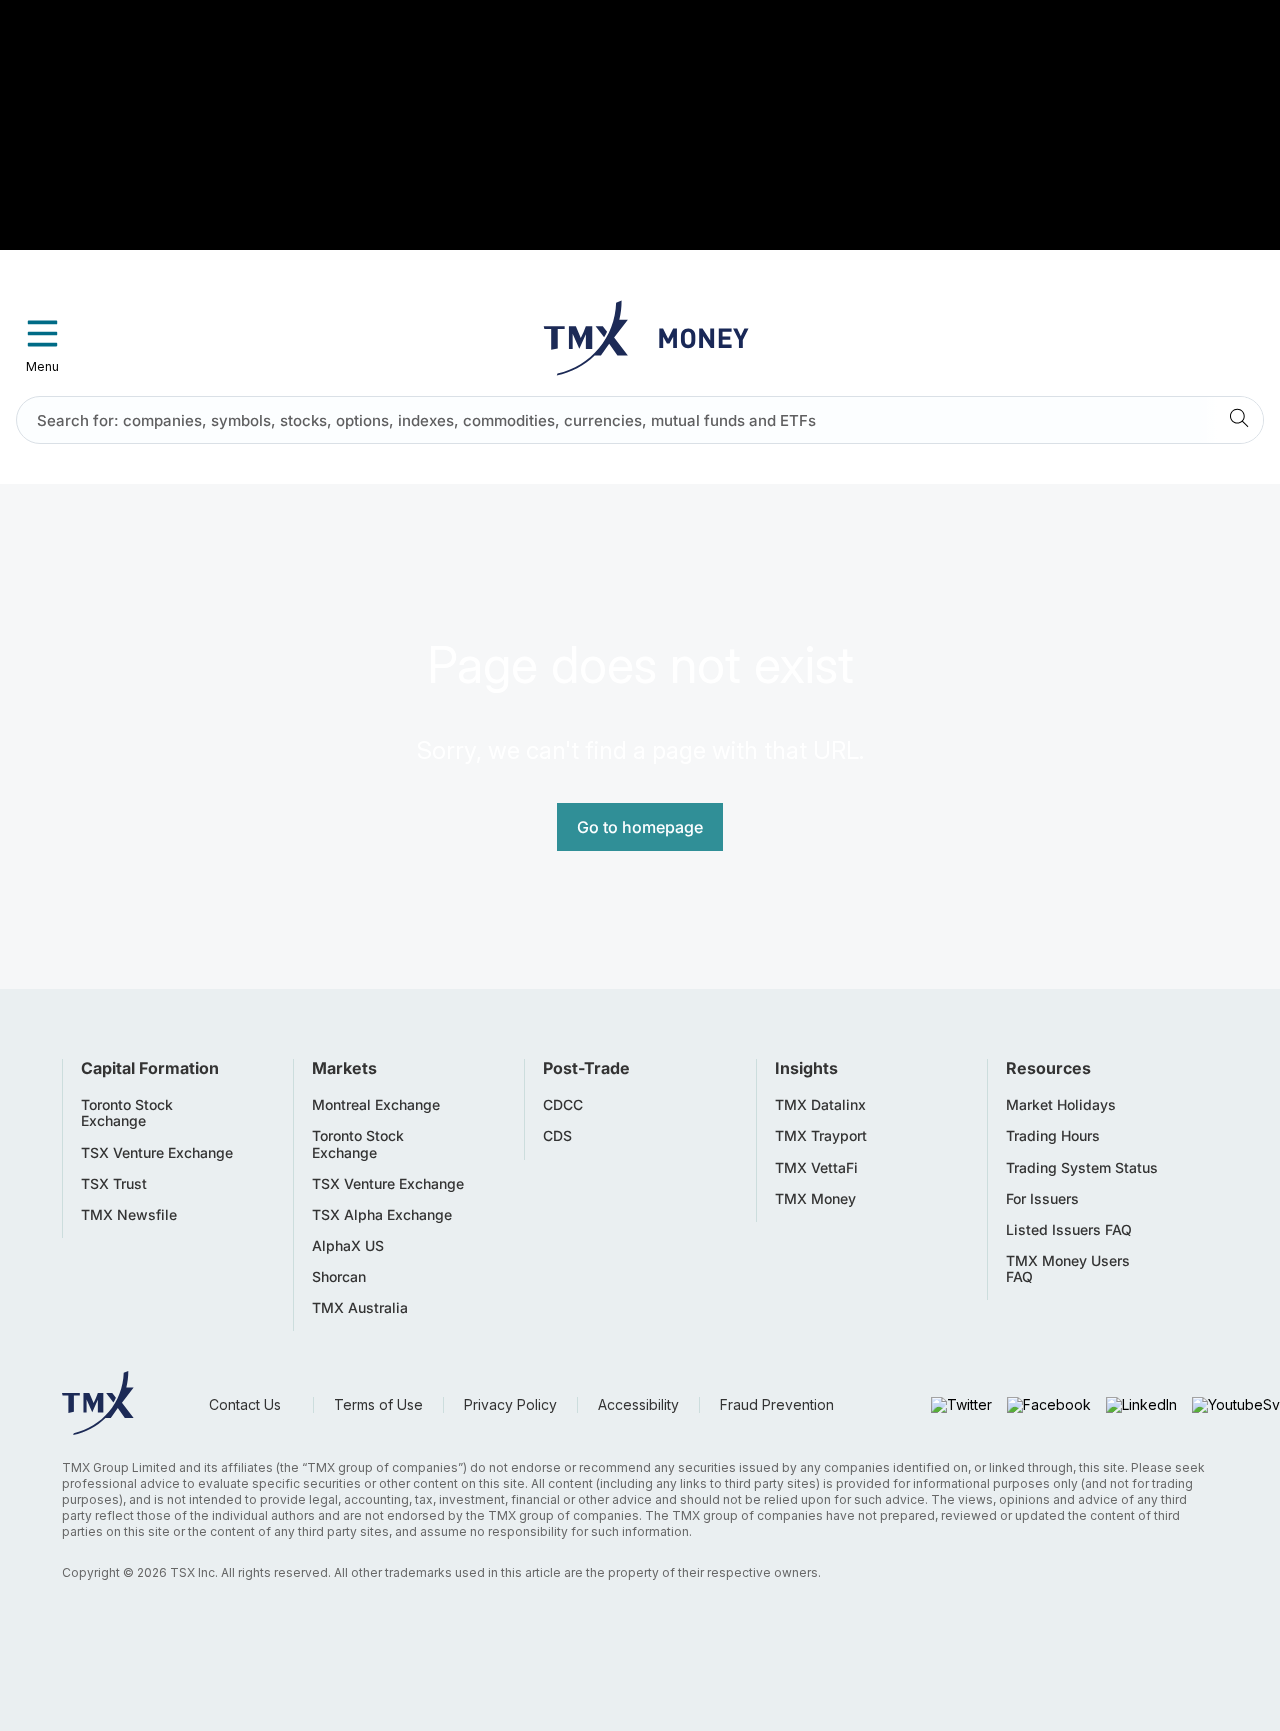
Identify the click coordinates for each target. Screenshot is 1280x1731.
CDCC (563, 1105)
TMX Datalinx (820, 1105)
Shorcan (339, 1277)
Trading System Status (1082, 1168)
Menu (42, 366)
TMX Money (815, 1199)
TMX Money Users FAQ (1068, 1269)
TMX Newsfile (129, 1215)
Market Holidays (1061, 1105)
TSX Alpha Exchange (382, 1215)
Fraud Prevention (777, 1404)
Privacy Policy (510, 1404)
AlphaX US (348, 1246)
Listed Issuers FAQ (1069, 1230)
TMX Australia (360, 1308)
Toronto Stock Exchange (127, 1113)
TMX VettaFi (816, 1168)
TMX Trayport (821, 1136)
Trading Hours (1053, 1136)
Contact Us (245, 1404)
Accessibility (638, 1404)
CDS (557, 1136)
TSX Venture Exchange (157, 1153)
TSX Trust (114, 1184)
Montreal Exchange (376, 1105)
